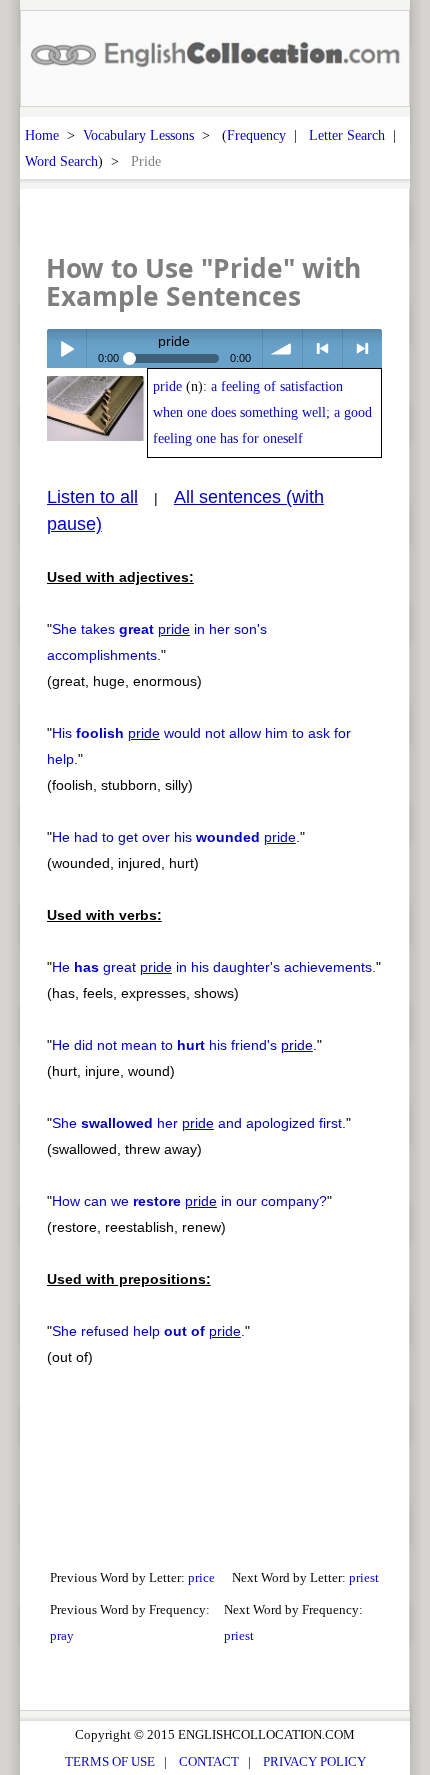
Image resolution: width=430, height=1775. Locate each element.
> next (362, 348)
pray (62, 1635)
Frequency (256, 135)
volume (282, 348)
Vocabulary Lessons (138, 135)
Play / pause (66, 348)
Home (42, 135)
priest (364, 1577)
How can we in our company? (189, 1201)
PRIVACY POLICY (314, 1761)
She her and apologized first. (199, 1123)
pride (167, 386)
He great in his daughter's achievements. (214, 967)
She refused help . (148, 1331)
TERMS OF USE (110, 1761)
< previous (322, 348)
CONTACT (209, 1761)
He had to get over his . (176, 837)
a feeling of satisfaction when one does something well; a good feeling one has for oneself (262, 412)
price (201, 1577)
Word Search (61, 161)
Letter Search (347, 135)
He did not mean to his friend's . (184, 1045)
